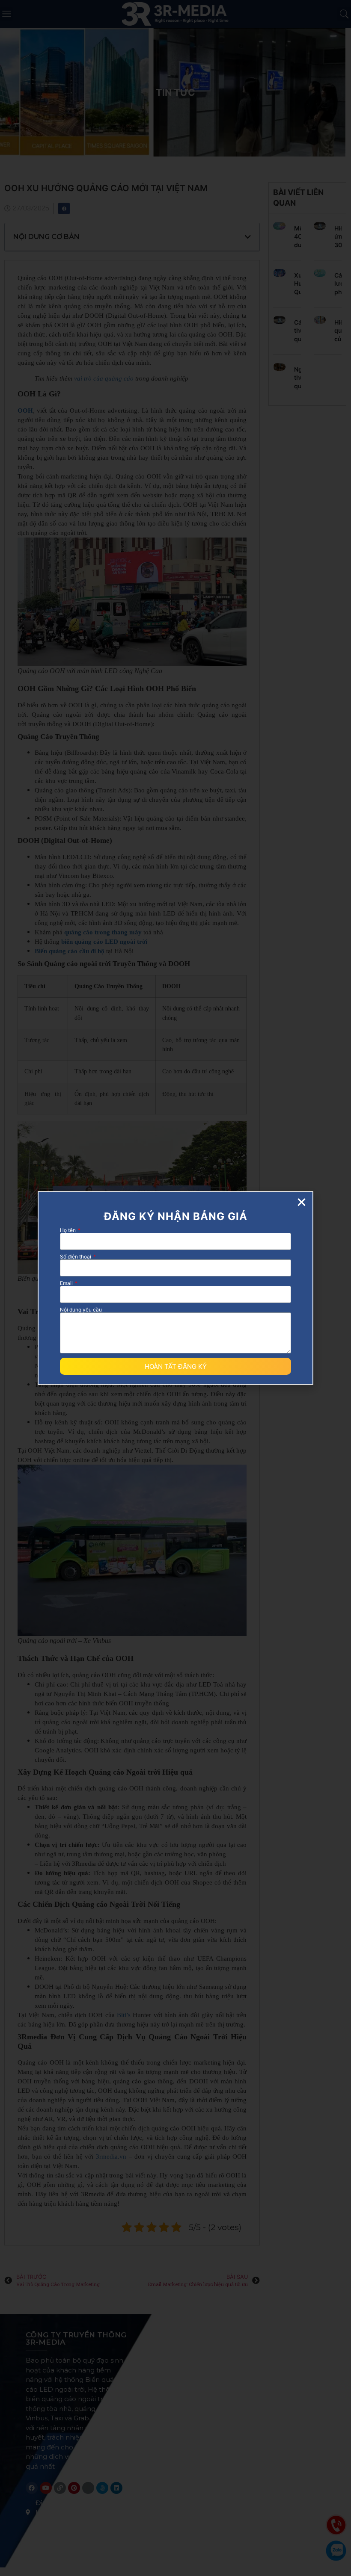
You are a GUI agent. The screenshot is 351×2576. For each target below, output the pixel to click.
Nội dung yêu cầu (81, 1310)
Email (67, 1283)
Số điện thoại (76, 1257)
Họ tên (68, 1230)
